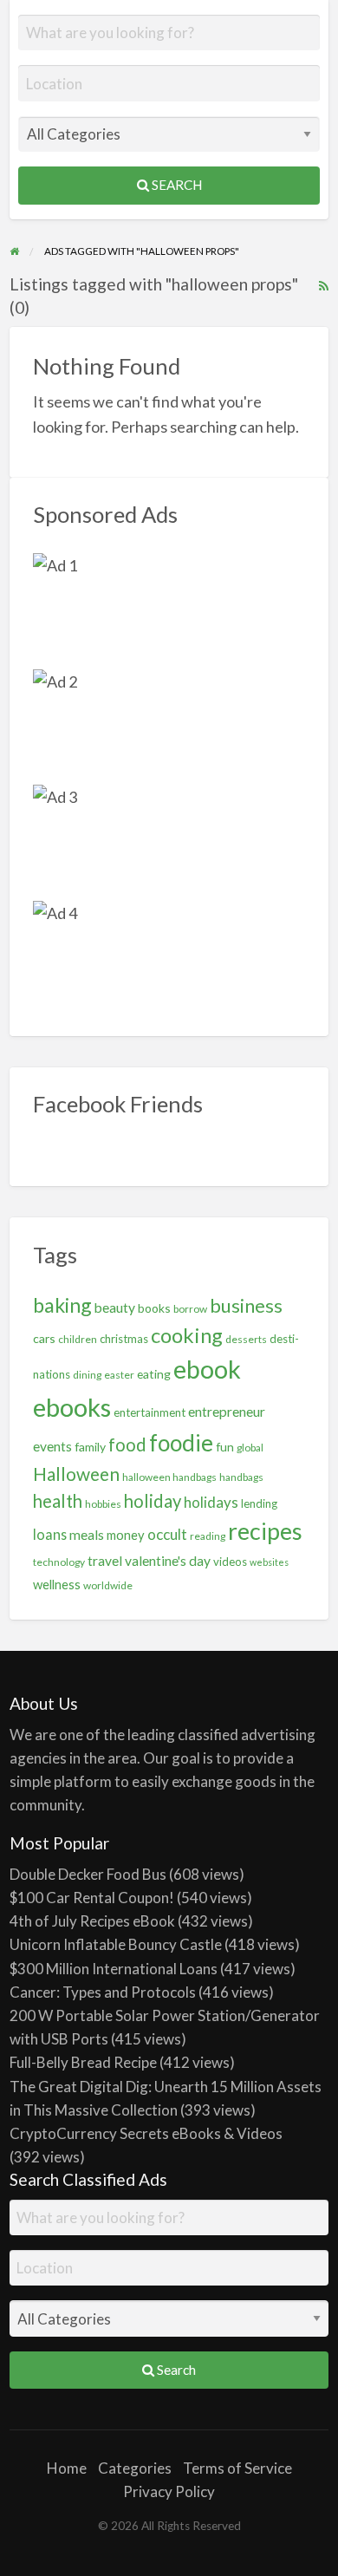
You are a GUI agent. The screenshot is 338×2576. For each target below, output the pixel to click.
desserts (246, 1339)
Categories (135, 2468)
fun (225, 1447)
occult (167, 1534)
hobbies (103, 1504)
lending (259, 1503)
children (78, 1339)
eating (154, 1374)
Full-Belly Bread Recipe (83, 2062)
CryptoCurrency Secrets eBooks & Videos (146, 2133)
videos (230, 1562)
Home (67, 2468)
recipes (265, 1531)
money (126, 1535)
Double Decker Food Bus (88, 1874)
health (58, 1501)
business (246, 1305)
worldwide (108, 1585)
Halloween (76, 1474)
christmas (124, 1339)
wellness (57, 1584)
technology (59, 1562)
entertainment (149, 1412)
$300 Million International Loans (114, 1969)
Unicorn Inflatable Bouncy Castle (116, 1944)
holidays (211, 1502)
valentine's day (168, 1561)
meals (87, 1535)
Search (175, 185)
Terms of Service (237, 2468)
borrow (190, 1309)
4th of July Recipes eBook (92, 1921)
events (52, 1446)
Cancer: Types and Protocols (103, 1992)
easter (119, 1375)
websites (269, 1562)
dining (87, 1375)
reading (208, 1536)
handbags (241, 1477)
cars (44, 1338)
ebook (207, 1369)
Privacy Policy (169, 2491)
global (250, 1448)
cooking (187, 1335)
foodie (181, 1443)
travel (105, 1561)
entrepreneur (227, 1412)
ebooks (72, 1407)
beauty (115, 1308)
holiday (153, 1501)
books (154, 1308)
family (90, 1447)
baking (62, 1305)
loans (50, 1534)
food (127, 1445)
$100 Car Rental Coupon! (92, 1898)
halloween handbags (169, 1477)
